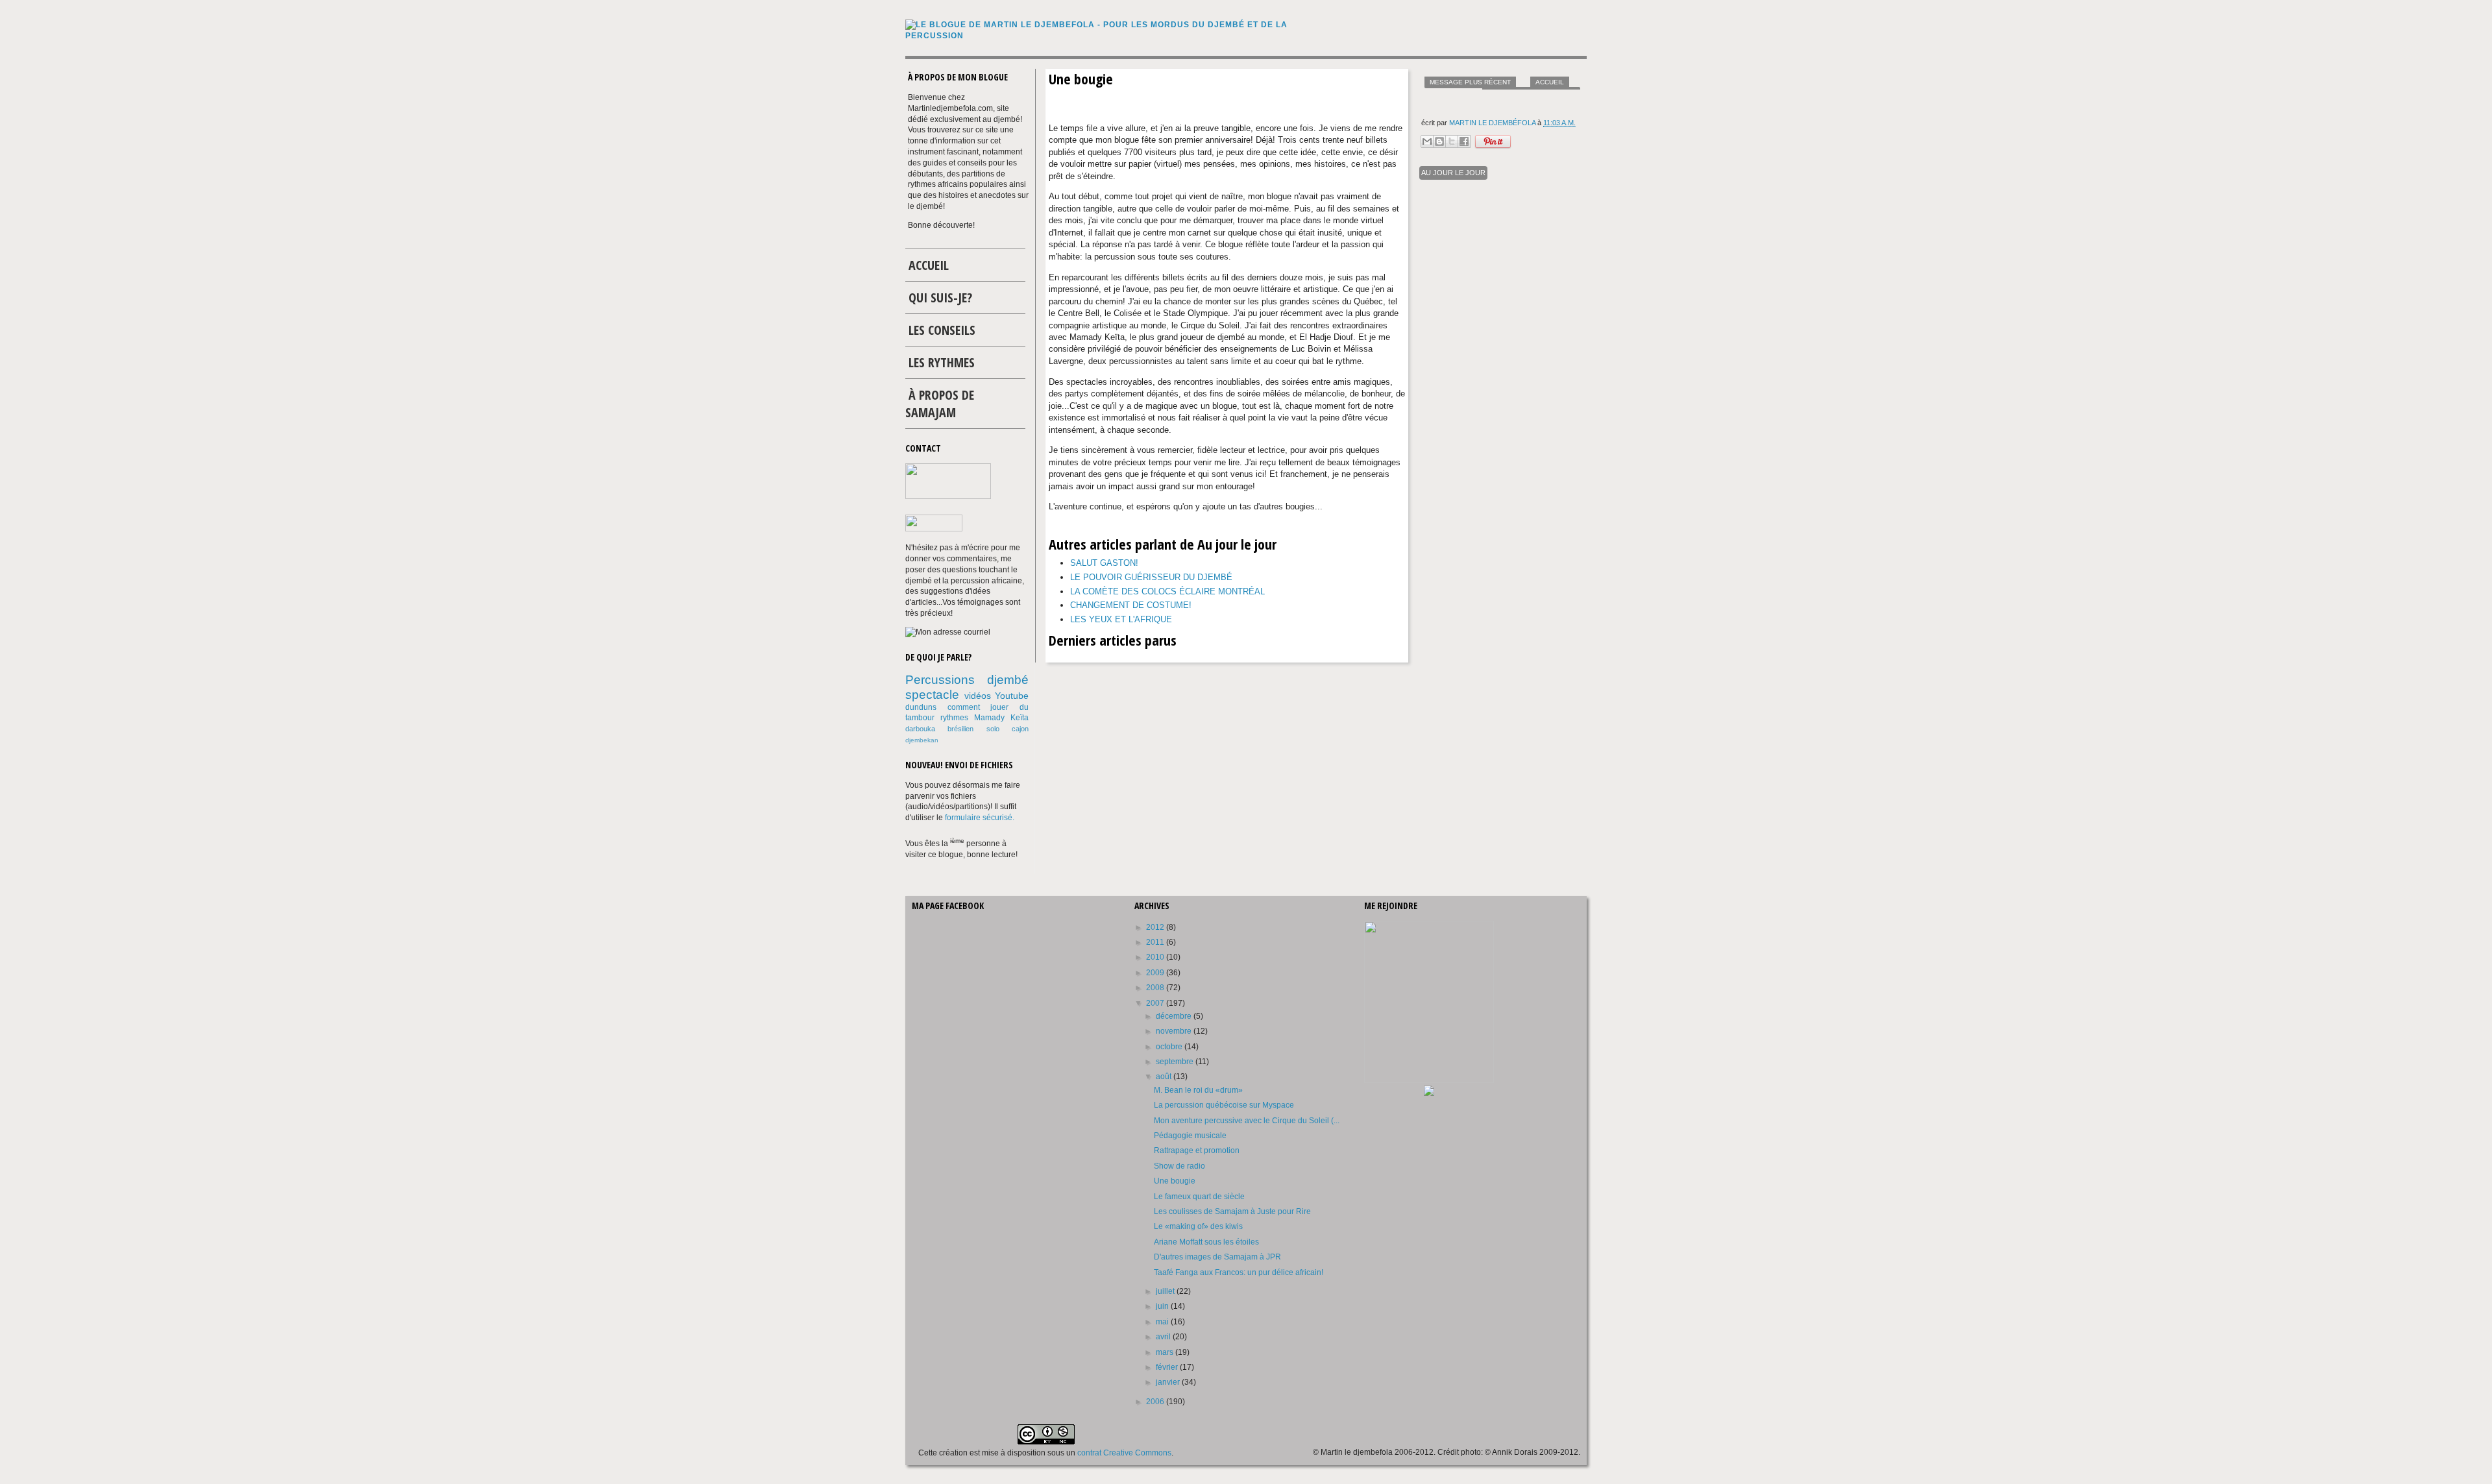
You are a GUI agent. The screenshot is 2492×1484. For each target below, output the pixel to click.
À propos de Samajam (940, 404)
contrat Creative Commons (1124, 1453)
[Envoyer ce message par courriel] (1427, 141)
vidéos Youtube (997, 696)
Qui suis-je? (940, 298)
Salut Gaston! (1104, 563)
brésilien (960, 729)
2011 (1156, 942)
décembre (1175, 1016)
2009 (1156, 973)
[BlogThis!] (1439, 141)
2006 (1156, 1402)
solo (993, 729)
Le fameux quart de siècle (1199, 1197)
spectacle (932, 695)
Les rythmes (942, 362)
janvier (1169, 1382)
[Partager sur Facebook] (1464, 141)
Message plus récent (1470, 82)
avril (1164, 1337)
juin (1163, 1306)
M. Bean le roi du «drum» (1198, 1090)
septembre (1176, 1062)
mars (1166, 1352)
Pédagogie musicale (1190, 1136)
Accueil (1550, 82)
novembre (1175, 1031)
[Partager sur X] (1452, 141)
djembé (1008, 680)
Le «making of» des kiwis (1198, 1226)
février (1168, 1367)
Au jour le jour (1453, 173)
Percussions (940, 680)
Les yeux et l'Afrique (1121, 619)
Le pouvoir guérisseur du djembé (1151, 577)
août (1165, 1077)
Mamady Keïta (1001, 718)
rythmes (954, 718)
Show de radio (1179, 1166)
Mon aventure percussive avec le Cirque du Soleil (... (1247, 1121)
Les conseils (942, 330)
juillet (1166, 1291)
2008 (1156, 988)
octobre (1170, 1047)
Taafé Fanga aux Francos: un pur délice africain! (1239, 1272)
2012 (1156, 927)
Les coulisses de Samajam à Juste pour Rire (1232, 1211)
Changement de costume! (1131, 605)
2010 (1156, 957)
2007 (1156, 1003)
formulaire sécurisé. (980, 818)
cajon (1020, 729)
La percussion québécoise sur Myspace (1224, 1105)
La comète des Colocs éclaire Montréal (1167, 591)
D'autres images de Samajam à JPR (1217, 1257)
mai (1163, 1322)
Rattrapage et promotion (1197, 1150)
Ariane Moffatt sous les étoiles (1206, 1242)
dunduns (921, 707)
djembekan (922, 740)
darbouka (920, 729)
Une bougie (1175, 1181)
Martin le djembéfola (1493, 123)
